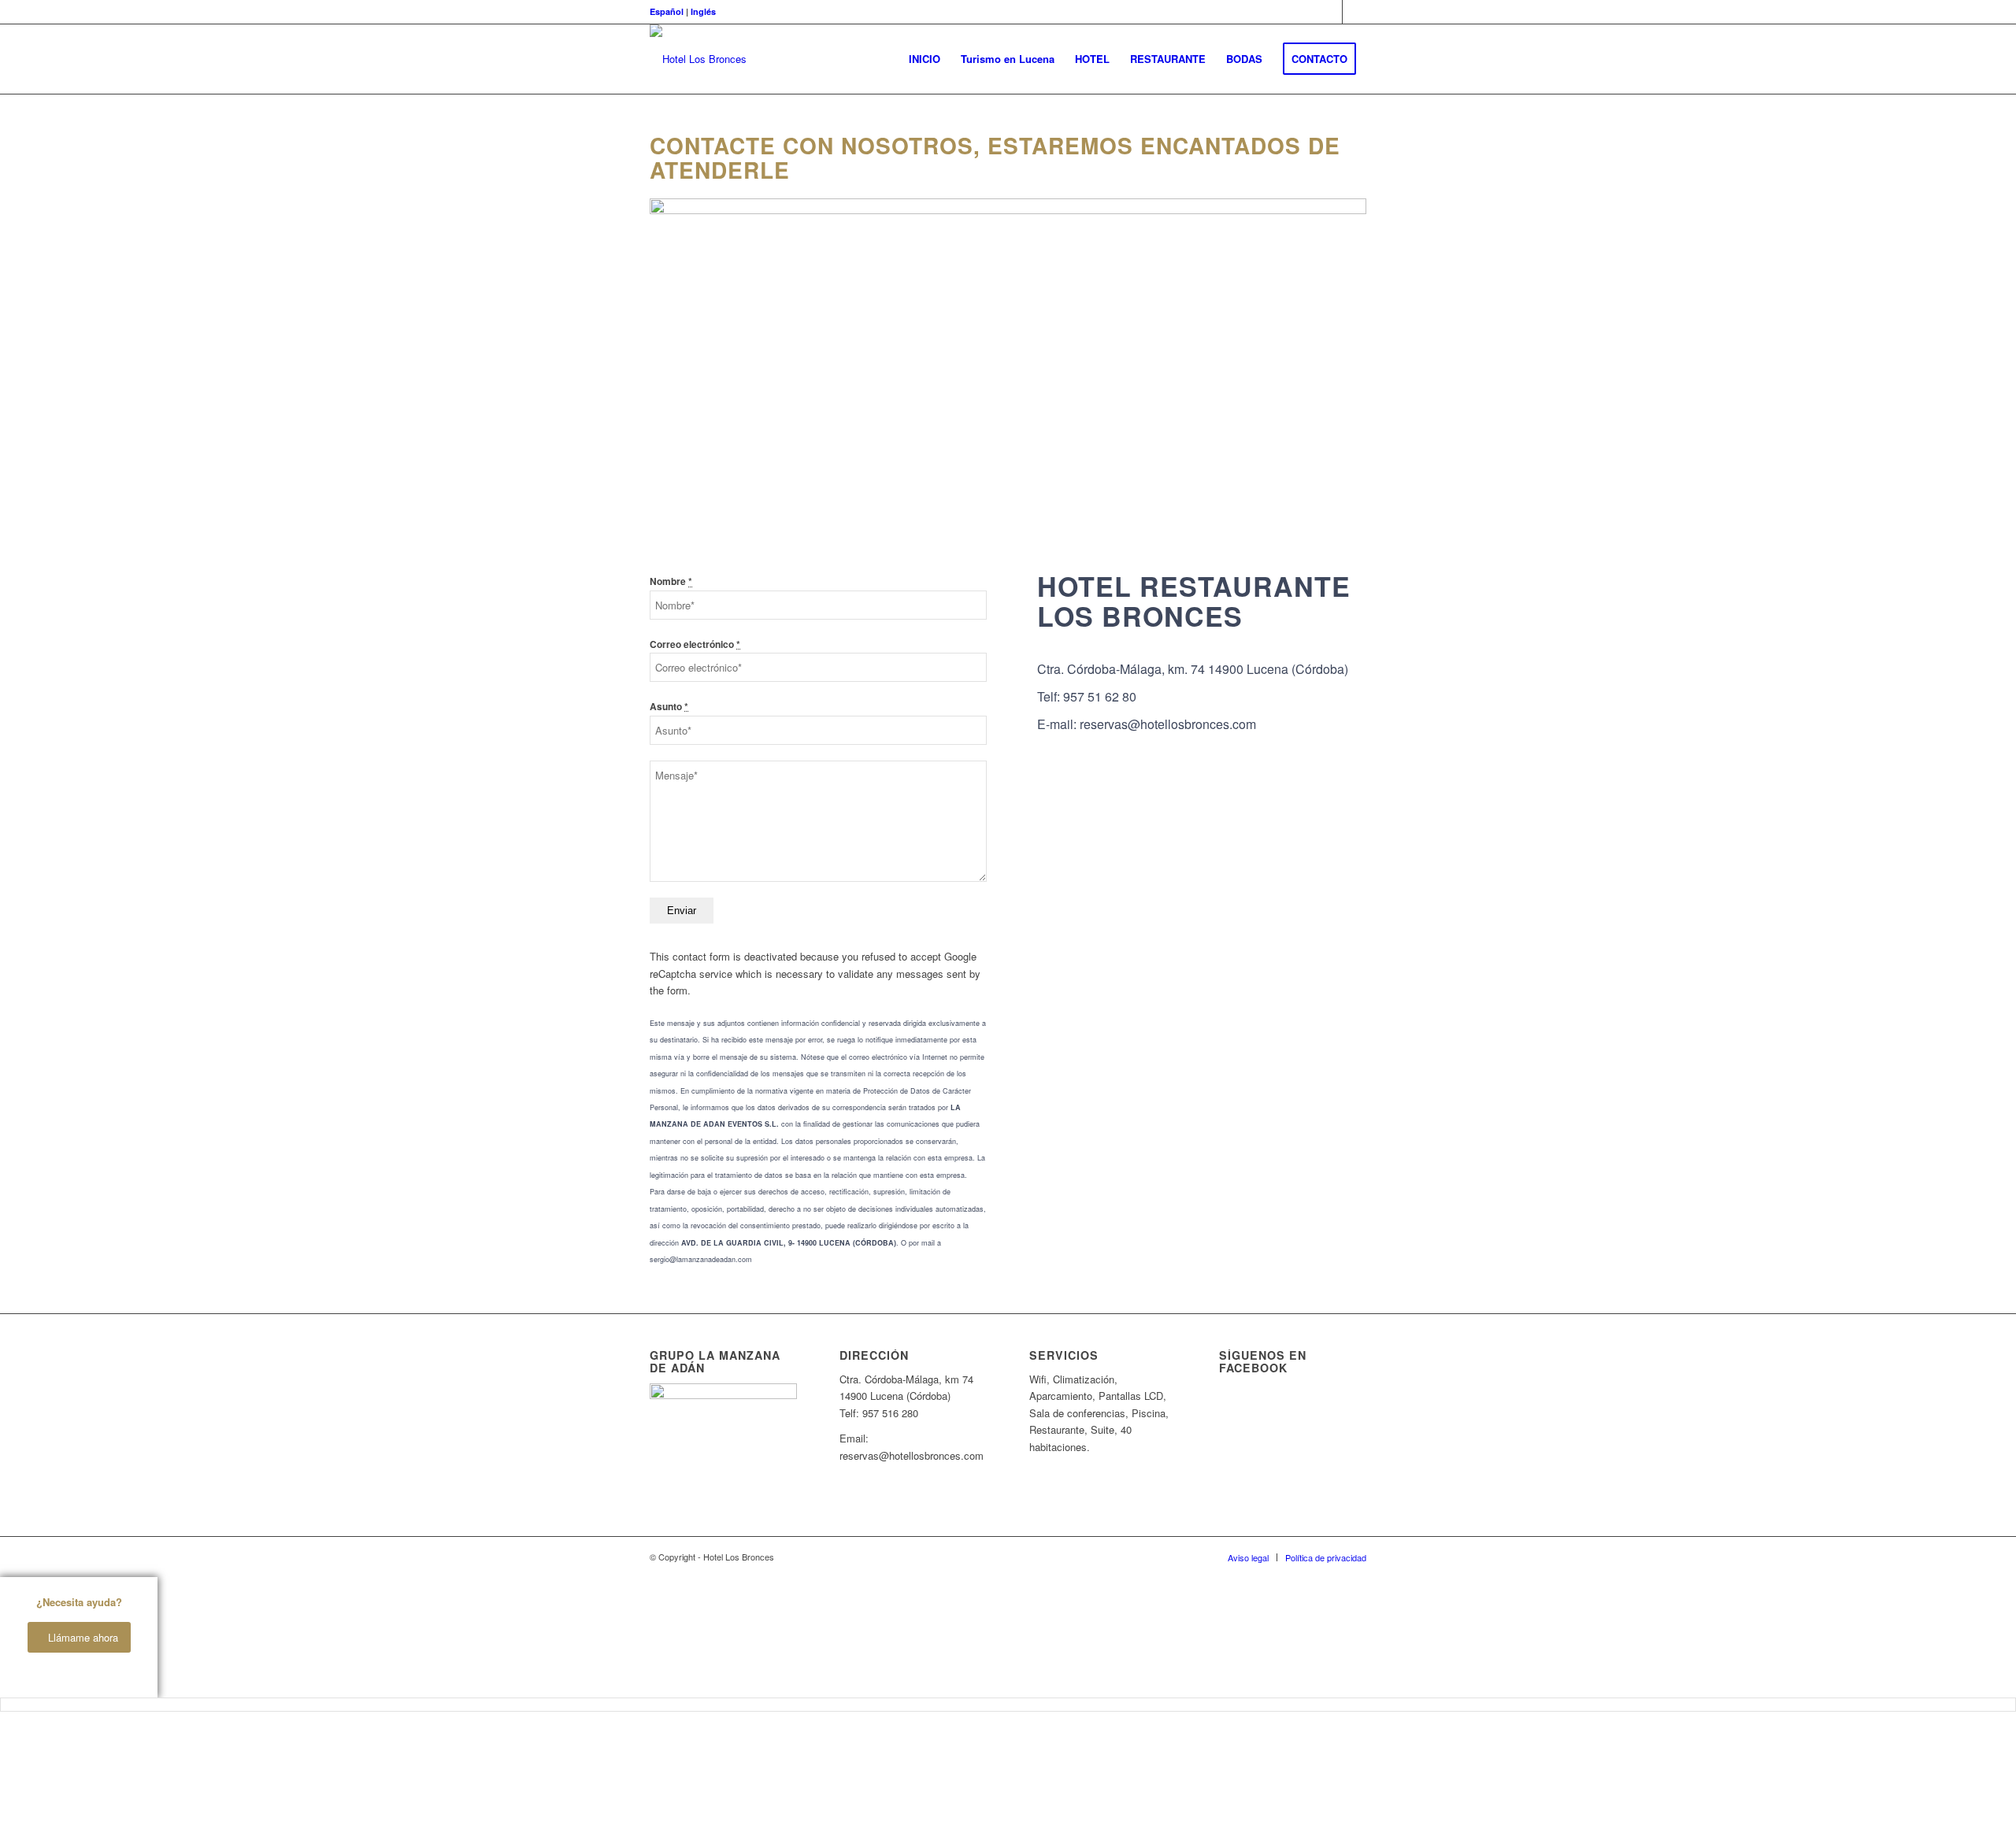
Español (667, 11)
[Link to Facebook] (1330, 12)
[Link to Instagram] (1354, 12)
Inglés (703, 11)
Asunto (669, 707)
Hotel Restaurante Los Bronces (1194, 600)
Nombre (671, 581)
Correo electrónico (695, 644)
